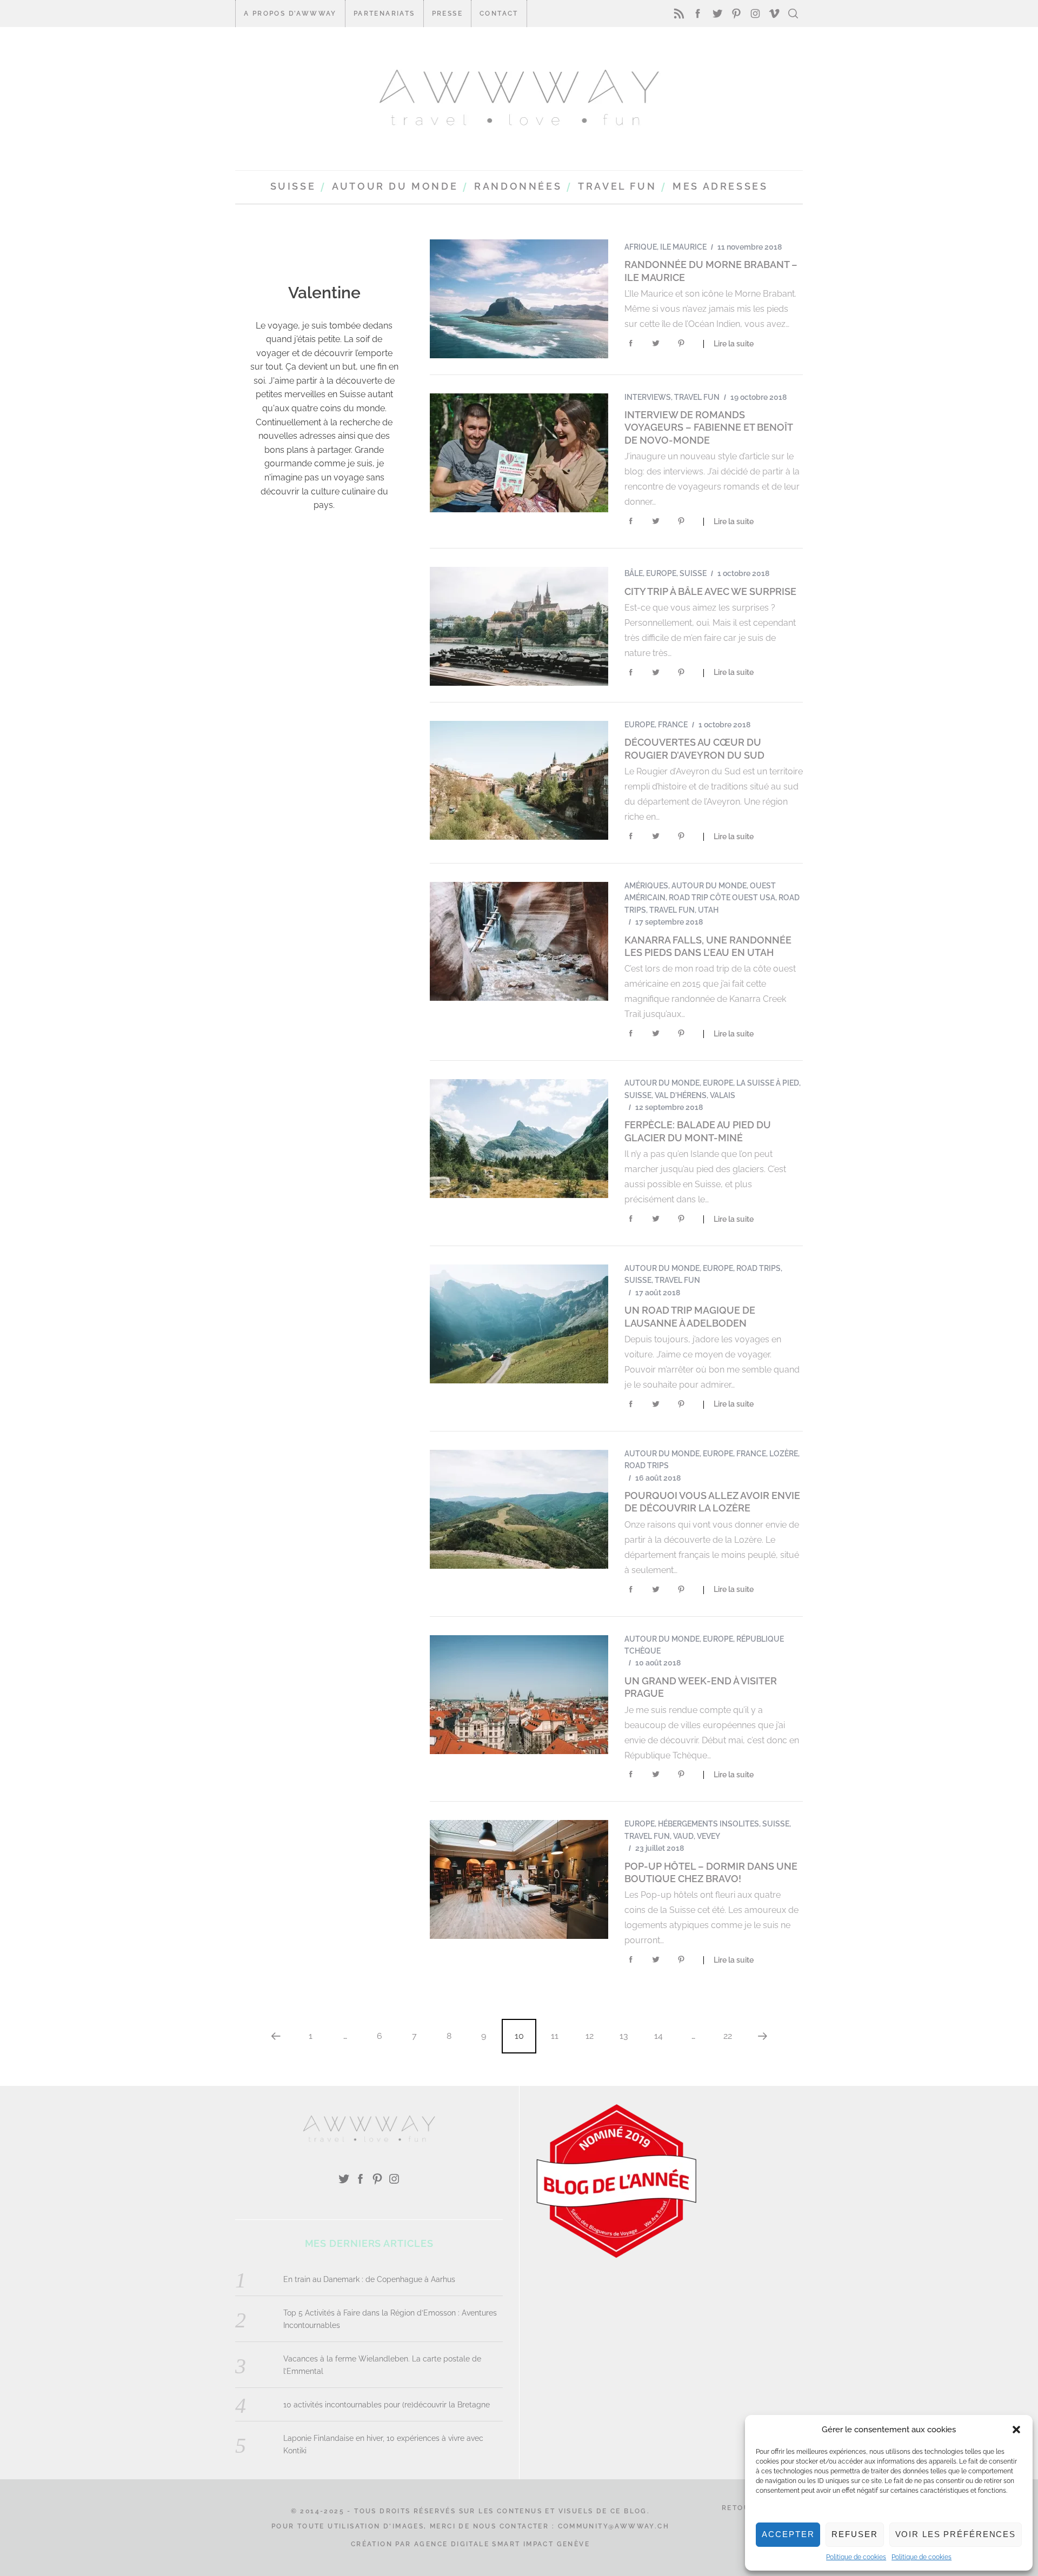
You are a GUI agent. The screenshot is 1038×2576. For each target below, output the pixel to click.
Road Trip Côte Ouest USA (722, 898)
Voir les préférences (956, 2534)
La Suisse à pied (768, 1083)
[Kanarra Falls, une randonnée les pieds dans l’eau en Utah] (519, 941)
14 (658, 2036)
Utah (708, 910)
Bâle (634, 573)
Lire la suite (734, 344)
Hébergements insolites (708, 1824)
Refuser (854, 2534)
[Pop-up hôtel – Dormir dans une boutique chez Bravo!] (519, 1879)
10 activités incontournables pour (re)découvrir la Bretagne (387, 2405)
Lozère (784, 1454)
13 (624, 2036)
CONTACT (499, 14)
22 (728, 2036)
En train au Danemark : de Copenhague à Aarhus (369, 2279)
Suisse (693, 573)
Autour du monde (709, 886)
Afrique (641, 247)
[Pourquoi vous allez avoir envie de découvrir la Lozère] (519, 1509)
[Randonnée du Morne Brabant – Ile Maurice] (519, 299)
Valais (723, 1095)
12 (590, 2036)
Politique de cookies (856, 2557)
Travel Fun (697, 397)
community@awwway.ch (614, 2526)
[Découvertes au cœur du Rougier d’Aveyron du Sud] (519, 780)
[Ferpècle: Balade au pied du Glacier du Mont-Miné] (519, 1139)
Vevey (708, 1836)
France (673, 725)
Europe (661, 573)
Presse (447, 14)
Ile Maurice (683, 247)
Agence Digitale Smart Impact (484, 2544)
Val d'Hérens (681, 1095)
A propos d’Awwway (290, 14)
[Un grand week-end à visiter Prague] (519, 1695)
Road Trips (758, 1268)
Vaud (683, 1836)
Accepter (788, 2534)
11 (555, 2036)
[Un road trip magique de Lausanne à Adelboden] (519, 1324)
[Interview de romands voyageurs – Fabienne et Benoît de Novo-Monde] (519, 453)
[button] (1016, 2430)
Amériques (646, 886)
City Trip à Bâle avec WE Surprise (710, 591)
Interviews (648, 397)
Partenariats (384, 14)
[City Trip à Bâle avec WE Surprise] (519, 626)
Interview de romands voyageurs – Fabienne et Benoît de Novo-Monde (708, 427)
